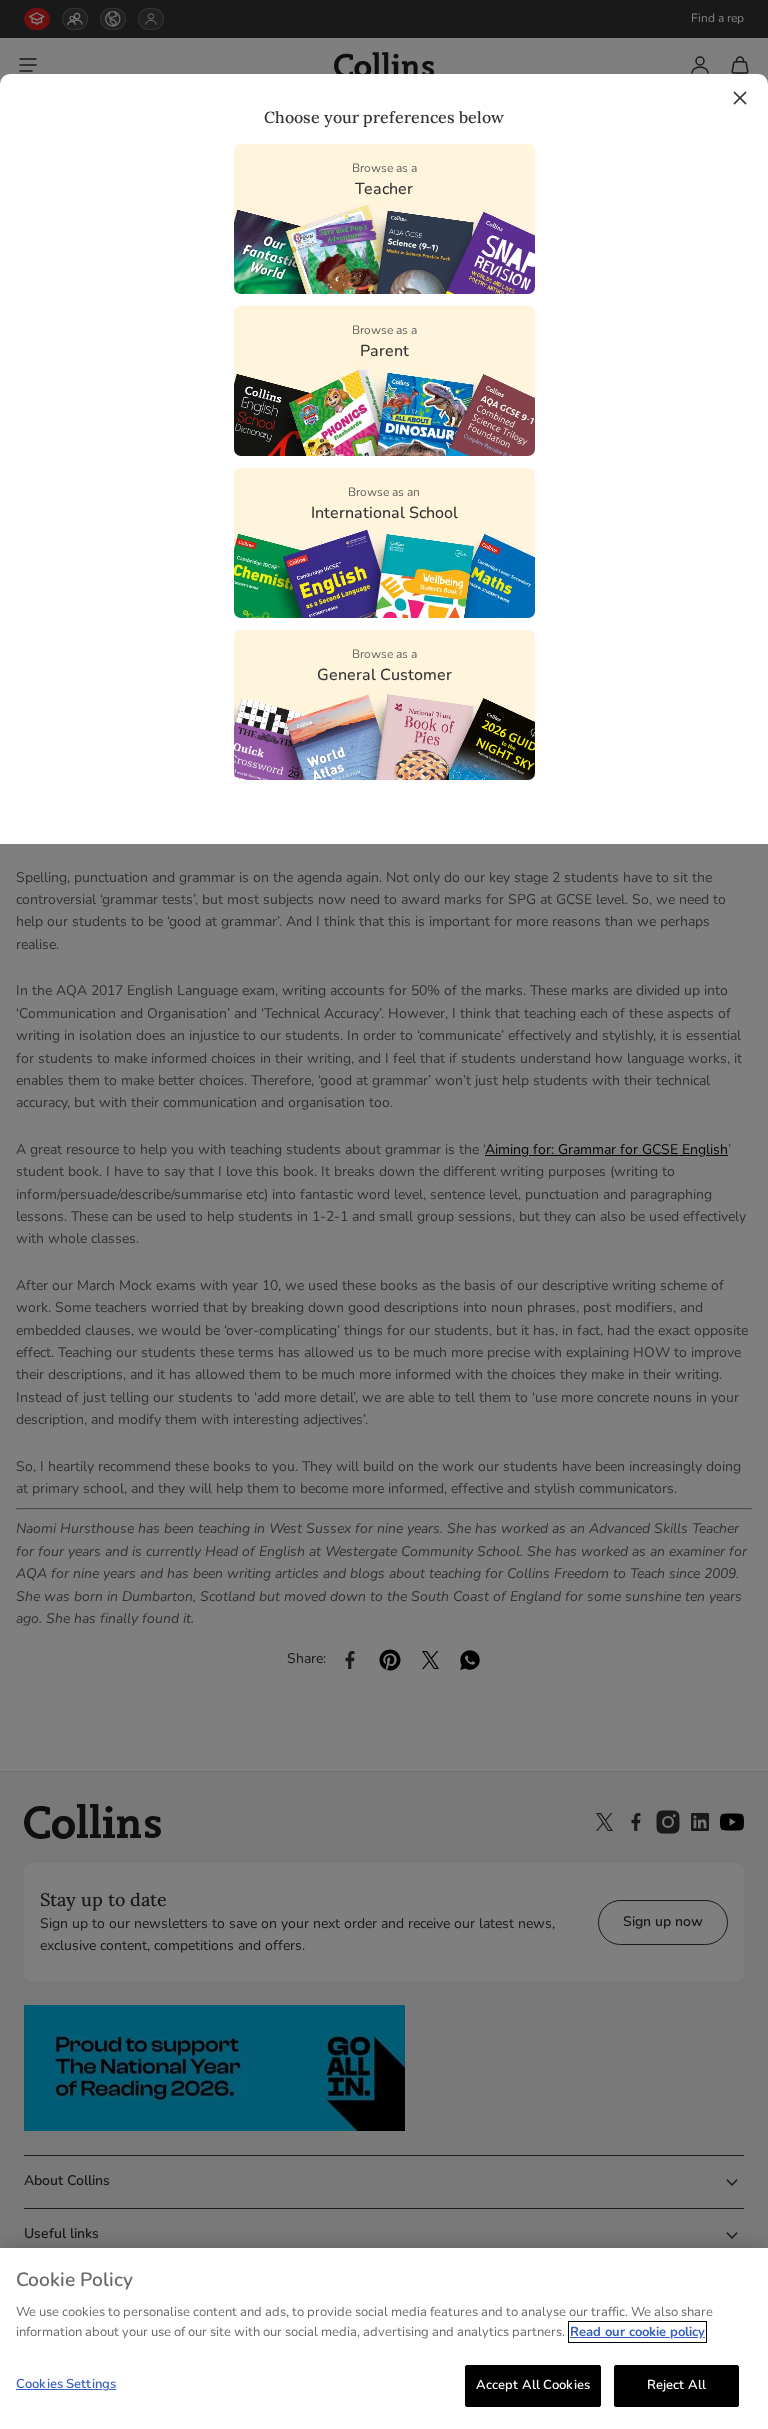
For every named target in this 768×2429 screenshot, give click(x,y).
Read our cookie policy (637, 2332)
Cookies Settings (66, 2384)
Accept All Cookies (533, 2385)
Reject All (676, 2385)
